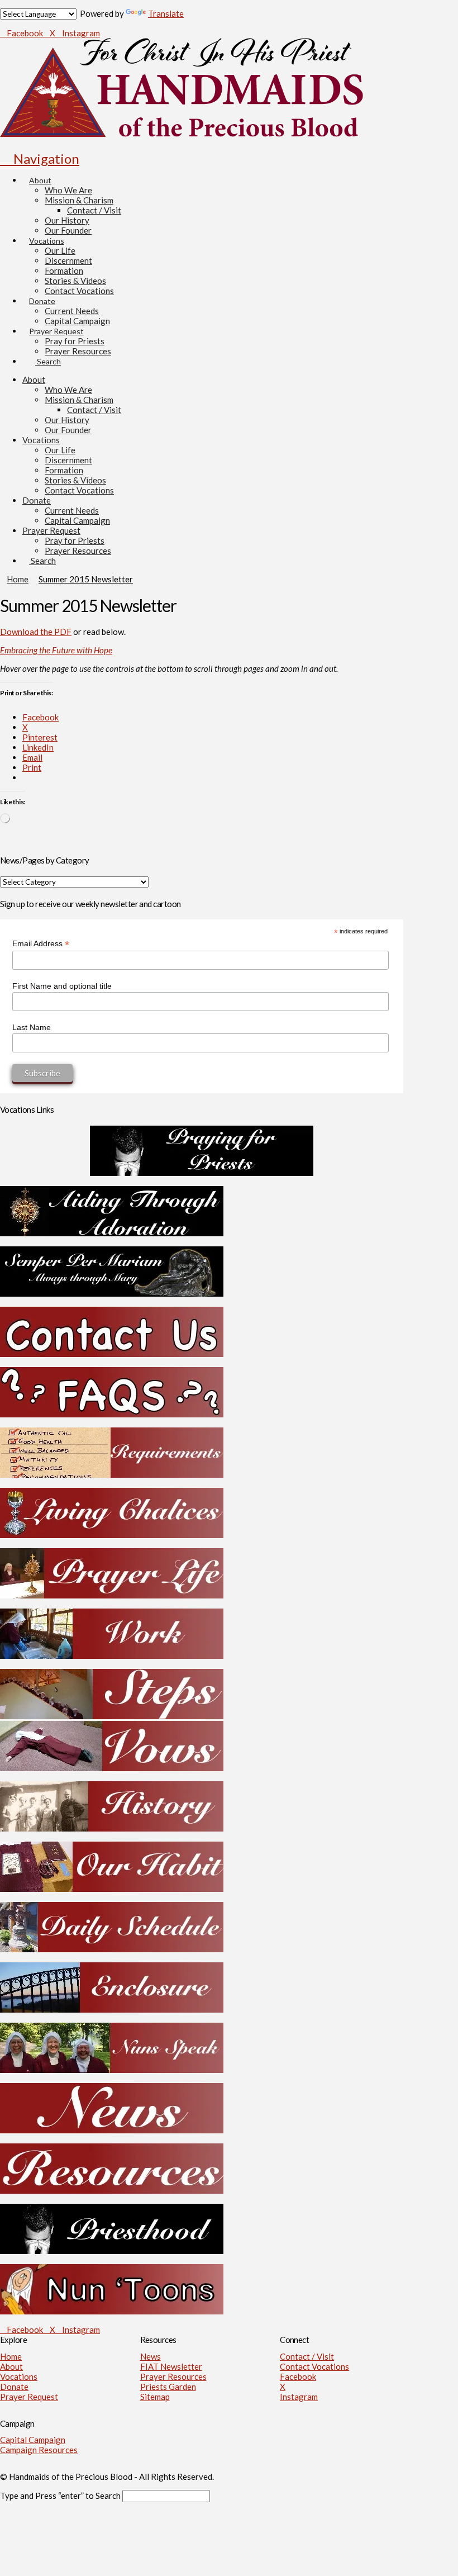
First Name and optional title (62, 986)
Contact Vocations (314, 2366)
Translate (166, 13)
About (11, 2366)
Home (11, 2356)
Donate (14, 2387)
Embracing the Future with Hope (56, 650)
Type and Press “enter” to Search (60, 2496)
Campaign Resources (39, 2450)
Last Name (32, 1027)
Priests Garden (168, 2387)
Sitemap (155, 2397)
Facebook (298, 2376)
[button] (40, 158)
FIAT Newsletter (171, 2366)
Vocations (19, 2376)
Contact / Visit (307, 2356)
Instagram (299, 2397)
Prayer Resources (173, 2376)
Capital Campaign (33, 2440)
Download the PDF (36, 632)
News (151, 2356)
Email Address (41, 944)
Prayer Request (29, 2397)
